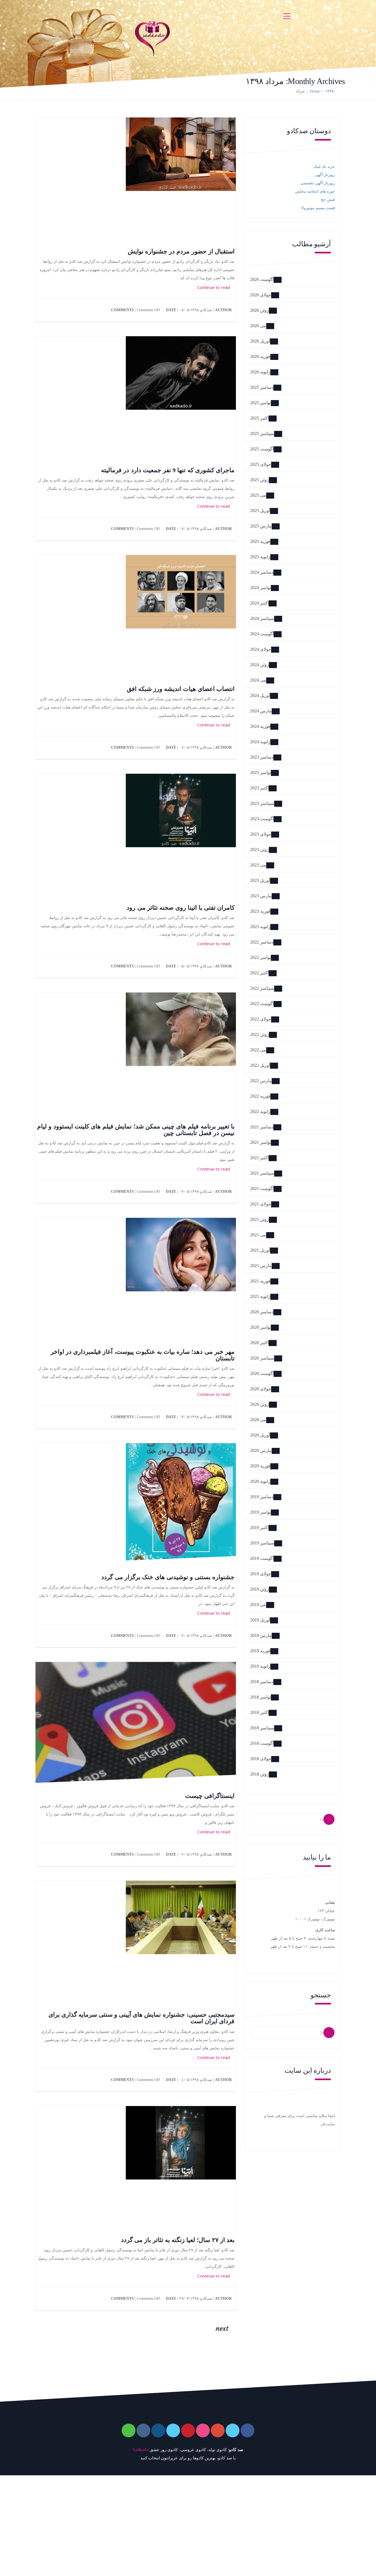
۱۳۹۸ (329, 91)
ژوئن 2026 (260, 310)
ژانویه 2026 (260, 372)
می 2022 (258, 1050)
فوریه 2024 (260, 726)
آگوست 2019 (262, 1558)
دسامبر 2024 (262, 572)
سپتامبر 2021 (262, 1173)
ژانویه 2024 (260, 742)
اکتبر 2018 (259, 1712)
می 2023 (258, 865)
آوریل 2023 (260, 880)
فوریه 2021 (260, 1281)
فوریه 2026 (260, 356)
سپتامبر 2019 (262, 1543)
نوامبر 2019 (261, 1512)
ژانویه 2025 (260, 557)
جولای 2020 (261, 1389)
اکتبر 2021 (259, 1158)
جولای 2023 (261, 834)
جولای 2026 (261, 295)
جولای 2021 (261, 1204)
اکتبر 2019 (259, 1528)
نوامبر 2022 (261, 957)
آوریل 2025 (260, 511)
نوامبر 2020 (261, 1327)
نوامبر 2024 (261, 588)
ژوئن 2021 (260, 1219)
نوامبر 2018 (261, 1697)
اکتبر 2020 (259, 1343)
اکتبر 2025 (259, 418)
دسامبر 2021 (262, 1127)
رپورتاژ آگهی (325, 175)
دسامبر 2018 (262, 1682)
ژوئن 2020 (260, 1404)
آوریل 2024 (260, 695)
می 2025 (258, 495)
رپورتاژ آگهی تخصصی (318, 183)
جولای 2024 (261, 649)
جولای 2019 (261, 1574)
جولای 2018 (261, 1759)
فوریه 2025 (260, 541)
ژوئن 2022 (260, 1034)
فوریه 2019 (260, 1651)
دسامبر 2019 (262, 1497)
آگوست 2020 (262, 1373)
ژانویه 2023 (260, 927)
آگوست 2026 (262, 279)
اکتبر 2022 (259, 973)
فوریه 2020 (260, 1466)
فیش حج (328, 200)
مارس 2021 (261, 1266)
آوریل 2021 (260, 1250)
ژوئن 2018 (260, 1774)
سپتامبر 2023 (262, 803)
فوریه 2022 (260, 1096)
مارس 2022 (261, 1081)
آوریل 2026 (260, 341)
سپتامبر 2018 (262, 1728)
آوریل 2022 (260, 1065)
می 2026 (258, 326)
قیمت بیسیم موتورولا (318, 208)
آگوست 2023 (262, 819)
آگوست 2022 (262, 1004)
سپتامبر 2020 (262, 1358)
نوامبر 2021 (261, 1142)
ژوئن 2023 (260, 850)
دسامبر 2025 (262, 387)
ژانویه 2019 (260, 1666)
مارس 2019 (261, 1635)
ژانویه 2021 (260, 1296)
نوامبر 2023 (261, 772)
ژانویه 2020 (260, 1481)
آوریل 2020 (260, 1435)
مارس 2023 (261, 896)
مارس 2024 (261, 711)
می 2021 (258, 1235)
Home (315, 91)
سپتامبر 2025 (262, 434)
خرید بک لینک (324, 167)
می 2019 (258, 1605)
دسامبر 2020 (262, 1312)
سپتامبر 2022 (262, 988)
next (223, 2328)
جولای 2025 (261, 464)
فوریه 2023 (260, 911)
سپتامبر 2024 (262, 618)
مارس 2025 (261, 526)
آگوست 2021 (262, 1189)
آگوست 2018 (262, 1743)
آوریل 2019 (260, 1620)
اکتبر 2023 (259, 788)
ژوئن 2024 (260, 665)
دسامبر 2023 (262, 757)
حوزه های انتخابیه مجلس (315, 191)
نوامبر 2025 (261, 403)
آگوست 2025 (262, 449)
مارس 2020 (261, 1450)
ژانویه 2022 (260, 1111)
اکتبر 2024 (259, 603)
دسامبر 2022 (262, 942)
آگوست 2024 (262, 634)
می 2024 (258, 680)
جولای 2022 (261, 1019)
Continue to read (214, 287)
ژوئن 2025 (260, 480)
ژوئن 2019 (260, 1589)
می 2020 (258, 1420)
